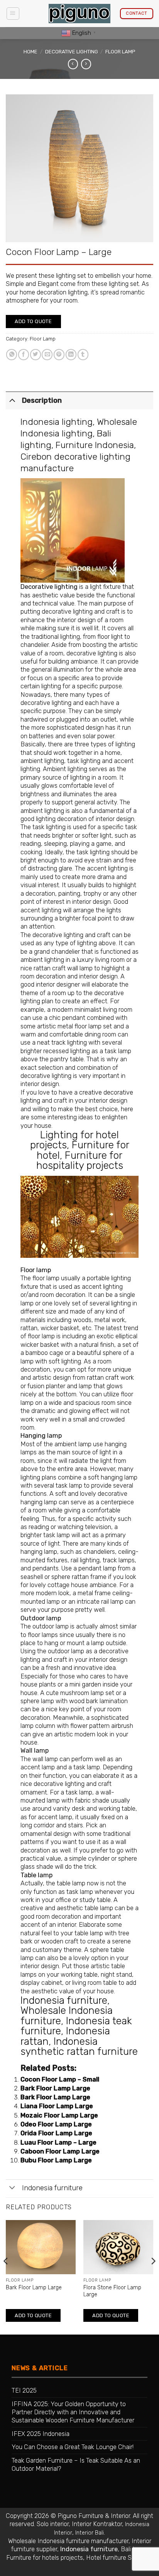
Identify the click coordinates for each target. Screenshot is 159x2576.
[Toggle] (12, 400)
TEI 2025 (24, 2390)
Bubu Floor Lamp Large (56, 2160)
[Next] (153, 2277)
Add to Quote (33, 321)
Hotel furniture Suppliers (119, 2558)
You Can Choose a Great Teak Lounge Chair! (73, 2447)
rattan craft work (110, 1378)
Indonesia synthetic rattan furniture (79, 2046)
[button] (13, 14)
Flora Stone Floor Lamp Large (112, 2291)
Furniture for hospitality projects (80, 1160)
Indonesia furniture (64, 2000)
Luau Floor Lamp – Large (58, 2142)
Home (30, 52)
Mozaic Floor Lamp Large (59, 2115)
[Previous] (6, 2277)
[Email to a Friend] (47, 355)
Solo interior (53, 2524)
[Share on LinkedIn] (71, 355)
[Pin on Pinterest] (59, 355)
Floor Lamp (120, 52)
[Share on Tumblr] (83, 355)
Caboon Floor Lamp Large (60, 2151)
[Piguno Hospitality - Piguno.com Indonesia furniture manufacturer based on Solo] (79, 14)
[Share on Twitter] (36, 355)
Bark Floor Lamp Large (55, 2088)
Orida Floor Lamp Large (56, 2133)
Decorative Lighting (72, 52)
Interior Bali (90, 2533)
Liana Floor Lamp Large (57, 2106)
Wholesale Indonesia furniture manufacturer (68, 2541)
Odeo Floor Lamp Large (56, 2124)
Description (42, 400)
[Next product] (73, 64)
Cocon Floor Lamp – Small (60, 2079)
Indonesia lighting (57, 422)
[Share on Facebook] (24, 355)
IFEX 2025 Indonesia (41, 2434)
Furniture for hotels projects (45, 2558)
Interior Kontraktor (97, 2524)
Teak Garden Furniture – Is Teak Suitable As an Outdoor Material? (76, 2465)
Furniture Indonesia (95, 445)
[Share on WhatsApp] (12, 355)
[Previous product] (86, 64)
